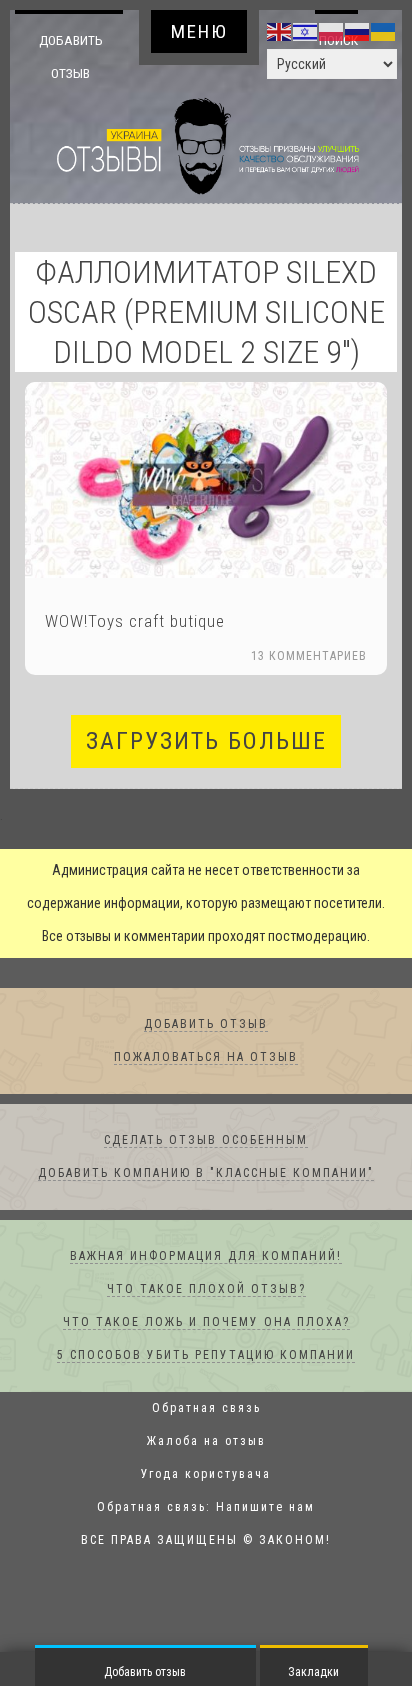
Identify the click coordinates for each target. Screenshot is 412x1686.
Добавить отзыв (70, 56)
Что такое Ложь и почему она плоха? (206, 1323)
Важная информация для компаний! (206, 1257)
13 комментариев (309, 657)
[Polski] (332, 31)
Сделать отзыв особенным (206, 1141)
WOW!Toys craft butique (135, 622)
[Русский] (358, 31)
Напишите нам (265, 1508)
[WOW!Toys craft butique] (206, 481)
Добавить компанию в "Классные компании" (206, 1174)
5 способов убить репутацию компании (206, 1356)
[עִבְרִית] (306, 31)
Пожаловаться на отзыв (206, 1058)
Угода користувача (206, 1475)
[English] (280, 31)
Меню (199, 31)
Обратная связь (206, 1409)
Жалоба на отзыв (206, 1442)
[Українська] (384, 31)
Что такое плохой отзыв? (206, 1290)
